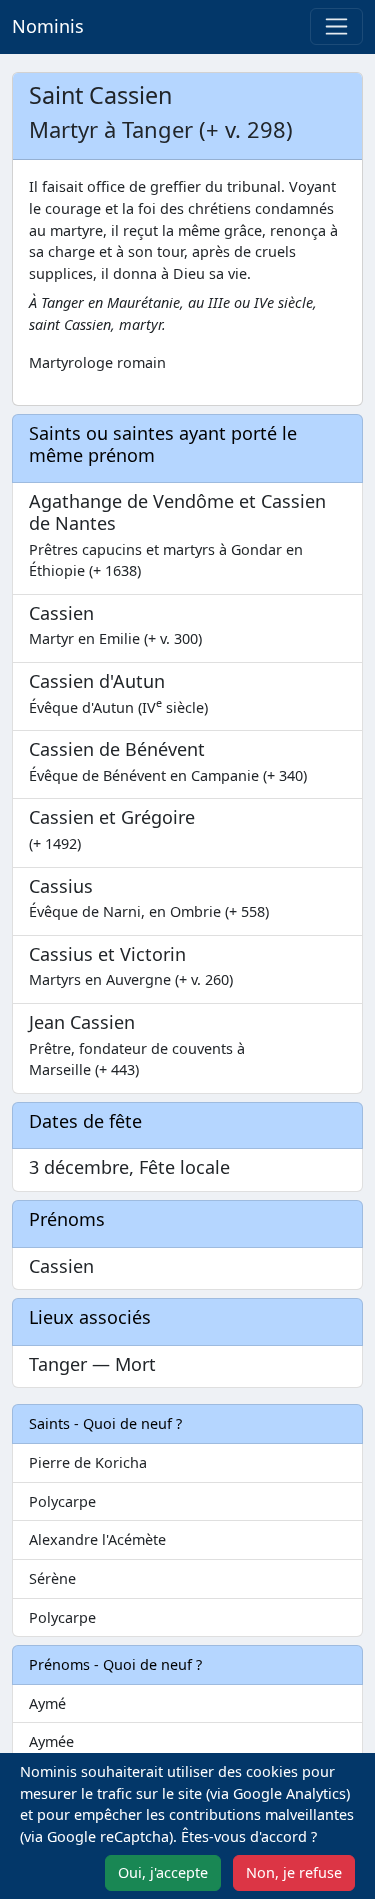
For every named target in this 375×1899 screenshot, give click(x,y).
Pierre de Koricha (88, 1462)
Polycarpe (62, 1501)
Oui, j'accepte (163, 1872)
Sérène (52, 1578)
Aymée (51, 1741)
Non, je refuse (294, 1872)
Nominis (48, 26)
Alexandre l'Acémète (97, 1539)
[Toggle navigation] (336, 26)
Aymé (47, 1703)
